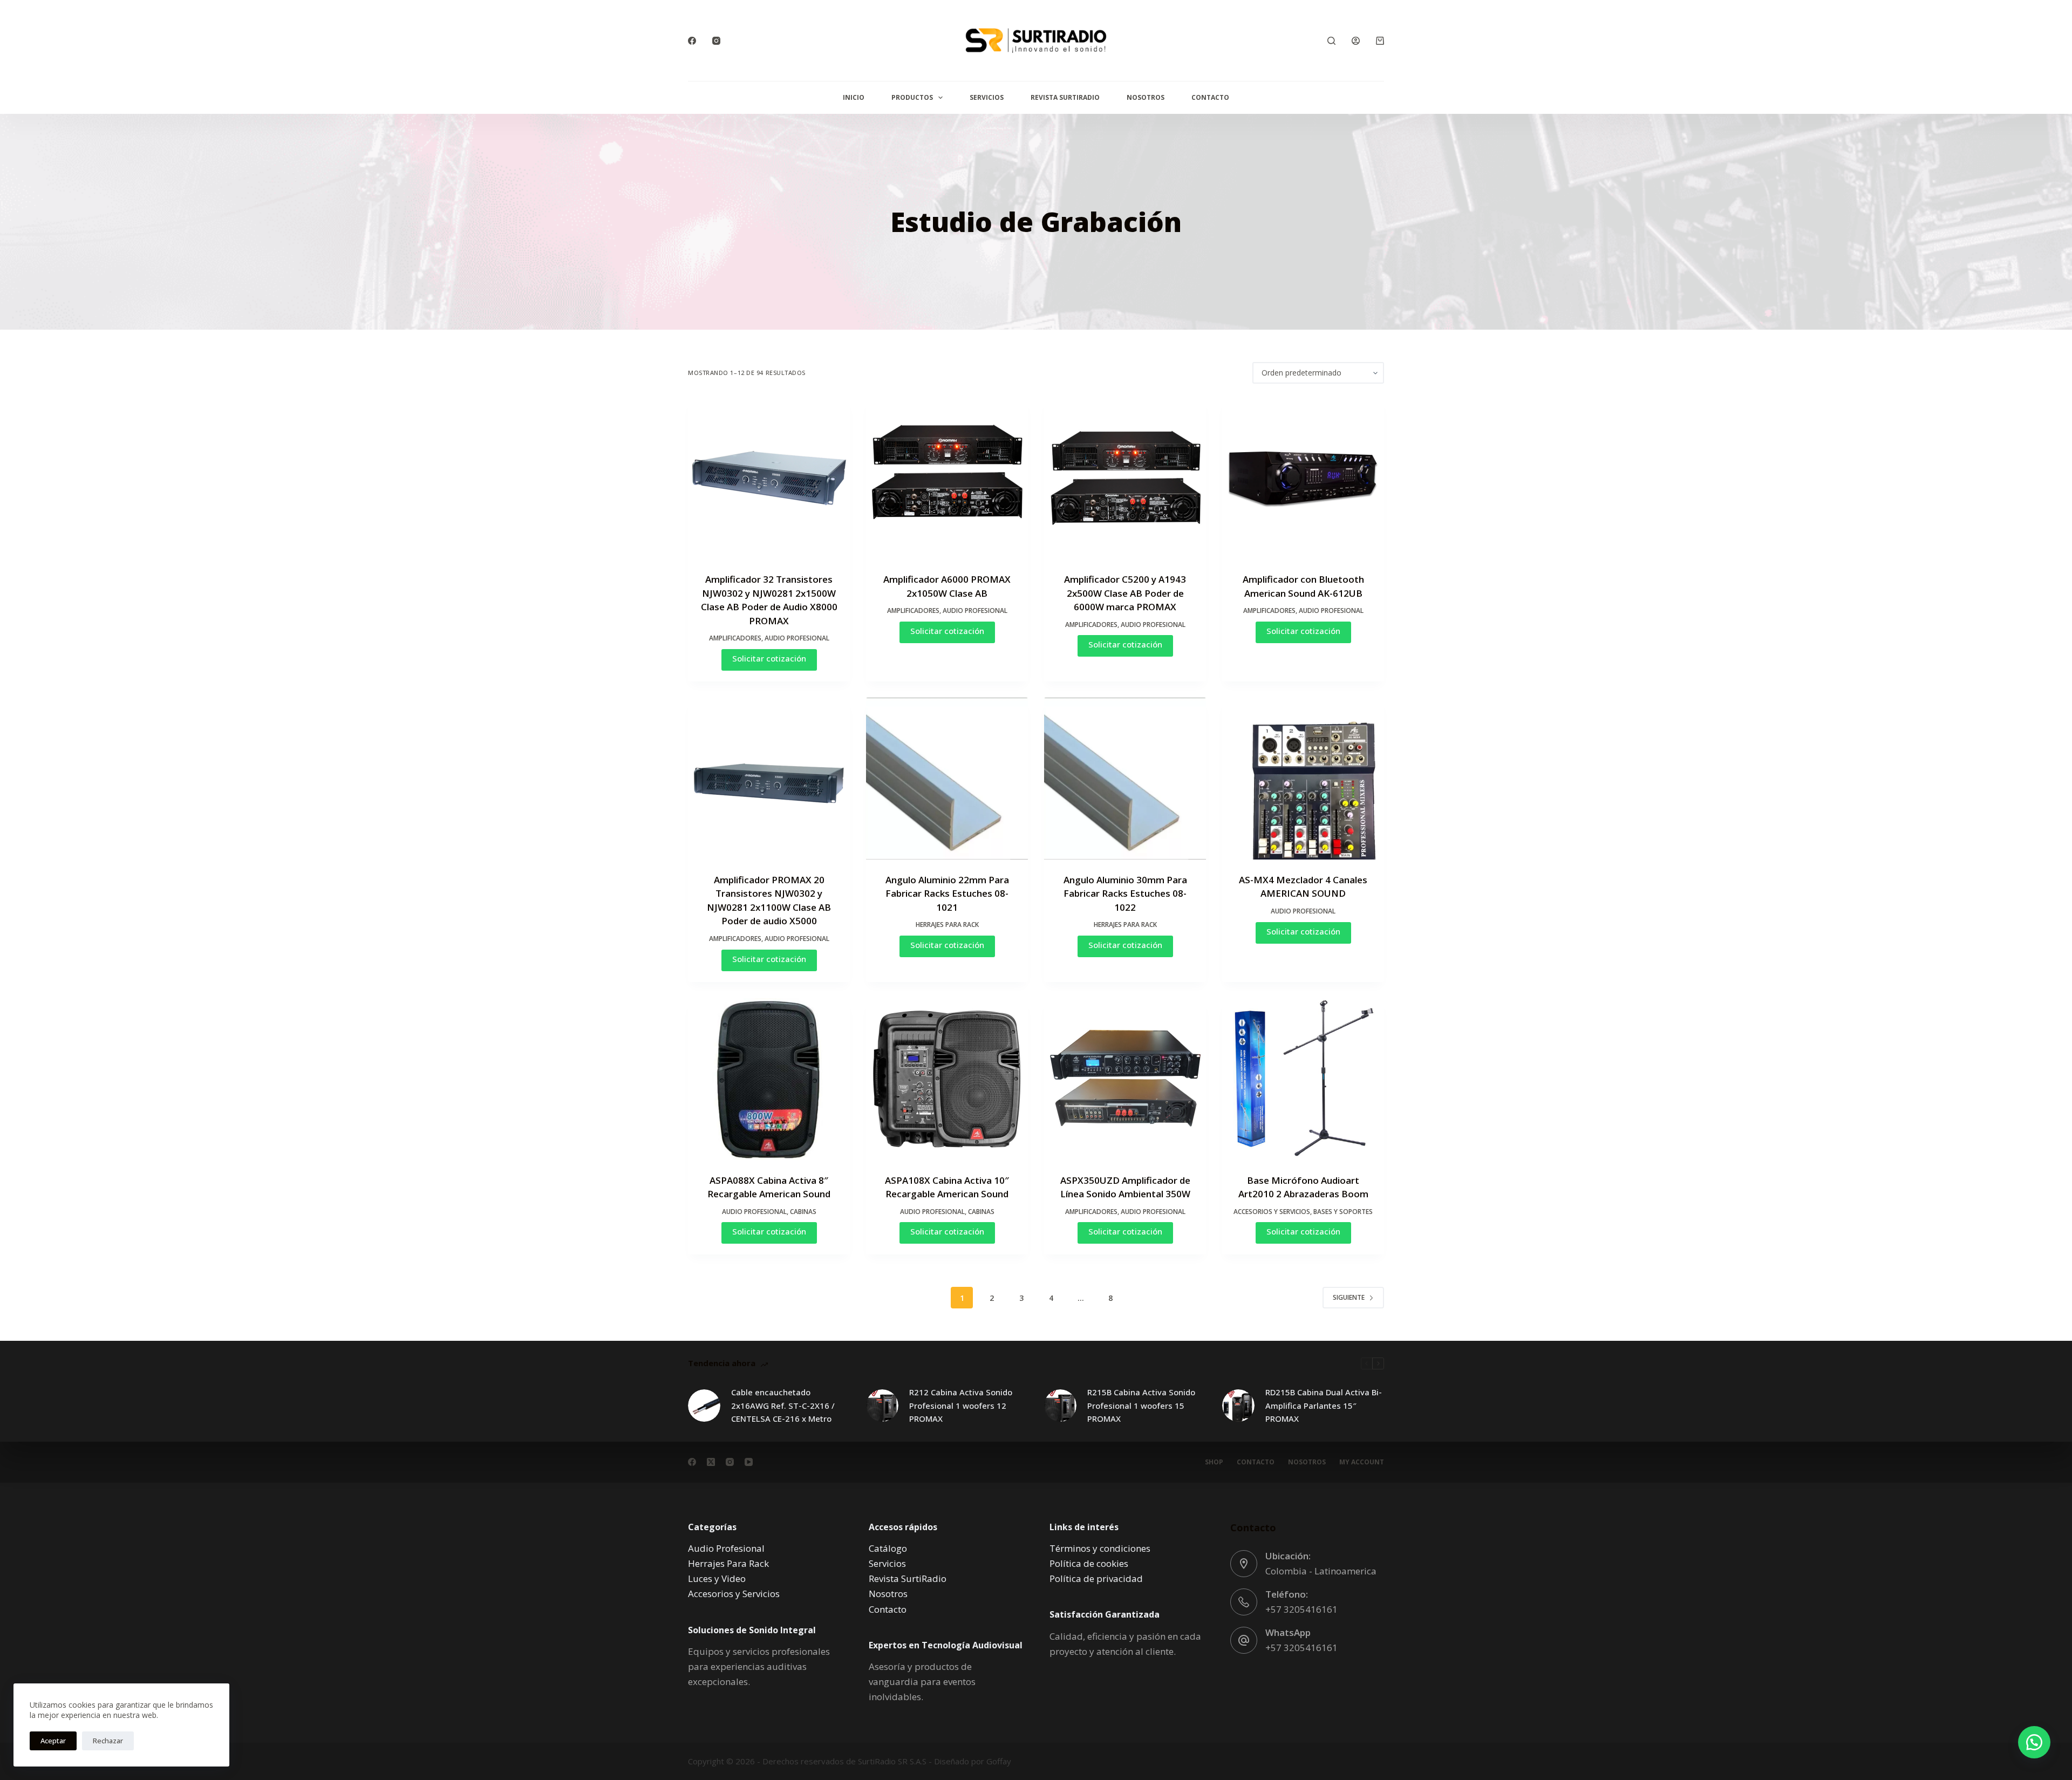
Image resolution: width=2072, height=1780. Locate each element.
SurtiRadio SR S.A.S (892, 1761)
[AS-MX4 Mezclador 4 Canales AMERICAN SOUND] (1303, 779)
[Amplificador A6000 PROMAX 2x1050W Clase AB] (947, 478)
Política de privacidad (1096, 1578)
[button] (2034, 1742)
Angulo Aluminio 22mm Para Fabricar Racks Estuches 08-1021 (947, 894)
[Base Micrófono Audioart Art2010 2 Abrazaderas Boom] (1303, 1079)
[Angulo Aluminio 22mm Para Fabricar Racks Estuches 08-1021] (947, 779)
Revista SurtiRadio (1065, 97)
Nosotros (1146, 97)
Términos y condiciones (1100, 1548)
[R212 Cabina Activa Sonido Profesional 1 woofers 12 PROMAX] (882, 1406)
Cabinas (803, 1212)
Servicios (987, 97)
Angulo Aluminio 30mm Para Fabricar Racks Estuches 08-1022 (1125, 894)
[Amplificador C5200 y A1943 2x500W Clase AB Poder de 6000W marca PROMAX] (1125, 478)
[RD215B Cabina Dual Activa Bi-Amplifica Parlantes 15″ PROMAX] (1238, 1406)
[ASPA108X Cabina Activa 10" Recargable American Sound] (947, 1079)
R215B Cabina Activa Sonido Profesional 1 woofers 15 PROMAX (1141, 1406)
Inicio (854, 97)
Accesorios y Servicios (1272, 1212)
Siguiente (1349, 1297)
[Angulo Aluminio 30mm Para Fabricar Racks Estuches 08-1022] (1125, 779)
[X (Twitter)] (711, 1462)
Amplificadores (735, 638)
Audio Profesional (797, 638)
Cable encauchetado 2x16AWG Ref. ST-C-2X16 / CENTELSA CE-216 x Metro (783, 1406)
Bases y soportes (1343, 1212)
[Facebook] (692, 41)
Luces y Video (717, 1578)
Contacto (1210, 97)
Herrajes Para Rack (947, 925)
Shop (1214, 1462)
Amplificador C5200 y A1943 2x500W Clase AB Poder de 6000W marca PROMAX (1125, 593)
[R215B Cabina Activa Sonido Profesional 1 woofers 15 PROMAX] (1060, 1406)
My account (1362, 1462)
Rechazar (108, 1741)
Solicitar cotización (769, 658)
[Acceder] (1356, 41)
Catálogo (888, 1548)
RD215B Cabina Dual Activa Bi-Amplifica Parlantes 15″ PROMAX (1324, 1406)
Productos (912, 97)
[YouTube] (749, 1462)
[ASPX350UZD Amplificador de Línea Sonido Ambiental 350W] (1125, 1079)
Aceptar (53, 1741)
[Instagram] (716, 41)
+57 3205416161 (1301, 1609)
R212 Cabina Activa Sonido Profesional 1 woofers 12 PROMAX (961, 1406)
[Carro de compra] (1380, 41)
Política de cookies (1089, 1563)
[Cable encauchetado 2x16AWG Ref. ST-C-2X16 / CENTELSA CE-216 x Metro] (704, 1406)
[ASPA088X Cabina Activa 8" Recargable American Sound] (769, 1079)
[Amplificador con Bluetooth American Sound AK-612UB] (1303, 478)
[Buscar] (1331, 41)
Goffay (998, 1761)
